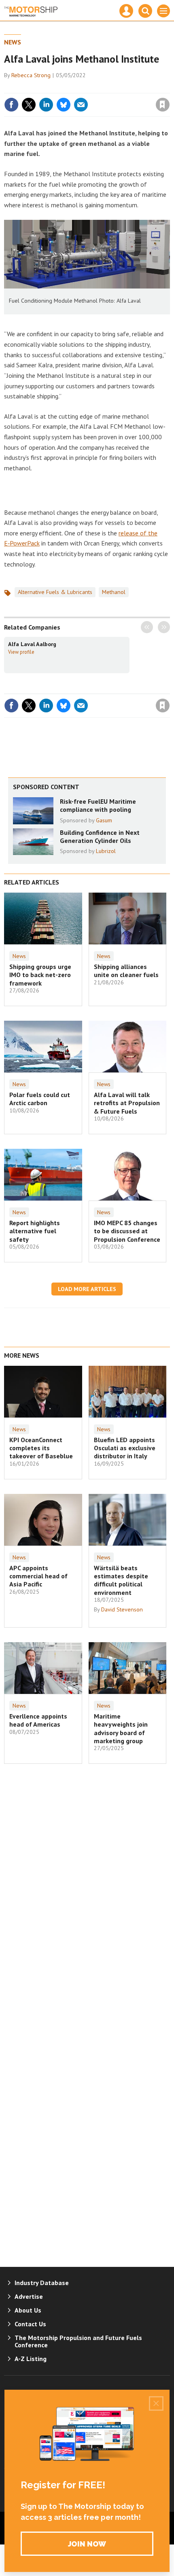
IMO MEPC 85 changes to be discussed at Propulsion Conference (127, 1231)
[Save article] (163, 105)
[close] (169, 87)
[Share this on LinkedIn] (46, 105)
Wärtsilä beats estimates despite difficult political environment (121, 1580)
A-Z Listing (31, 2359)
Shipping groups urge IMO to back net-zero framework (40, 975)
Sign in (67, 87)
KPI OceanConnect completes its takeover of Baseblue (41, 1448)
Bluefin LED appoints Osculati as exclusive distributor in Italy (125, 1448)
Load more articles (87, 1289)
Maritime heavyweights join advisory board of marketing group (121, 1728)
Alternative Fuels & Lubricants (55, 592)
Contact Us (30, 2324)
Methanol (114, 592)
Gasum (104, 820)
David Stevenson (122, 1609)
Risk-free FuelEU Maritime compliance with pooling (98, 805)
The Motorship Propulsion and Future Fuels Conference (78, 2341)
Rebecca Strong (31, 75)
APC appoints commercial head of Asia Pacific (38, 1576)
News (13, 42)
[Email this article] (81, 105)
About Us (28, 2310)
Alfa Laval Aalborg (32, 644)
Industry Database (42, 2283)
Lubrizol (106, 851)
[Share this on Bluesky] (64, 105)
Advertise (29, 2296)
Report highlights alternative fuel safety (35, 1231)
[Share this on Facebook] (11, 105)
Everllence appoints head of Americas (38, 1720)
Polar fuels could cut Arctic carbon (40, 1099)
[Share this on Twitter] (29, 105)
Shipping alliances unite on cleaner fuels (126, 971)
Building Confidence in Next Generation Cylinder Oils (100, 836)
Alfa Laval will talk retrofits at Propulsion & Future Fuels (127, 1103)
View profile (21, 652)
